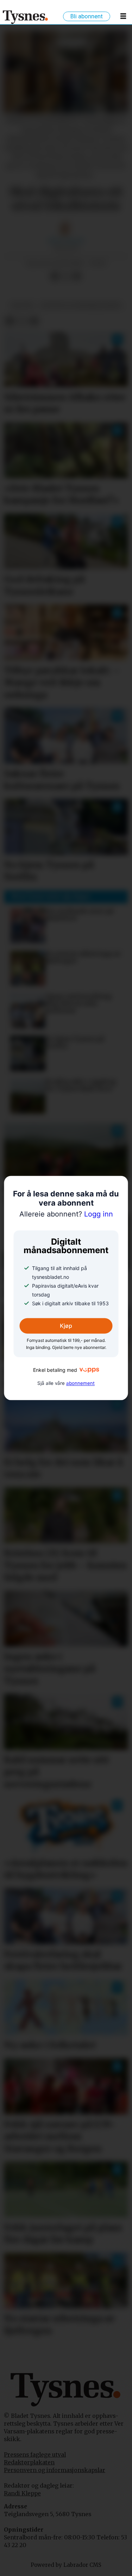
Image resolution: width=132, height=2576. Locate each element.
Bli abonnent (87, 16)
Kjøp (66, 1326)
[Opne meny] (123, 17)
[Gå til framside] (26, 17)
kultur (22, 306)
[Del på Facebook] (54, 276)
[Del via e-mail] (77, 276)
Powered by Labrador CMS (66, 2565)
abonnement (80, 1383)
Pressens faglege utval (35, 2455)
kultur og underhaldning (81, 306)
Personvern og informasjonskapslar (55, 2470)
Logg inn (66, 1214)
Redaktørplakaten (29, 2462)
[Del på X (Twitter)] (66, 276)
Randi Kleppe (22, 2493)
